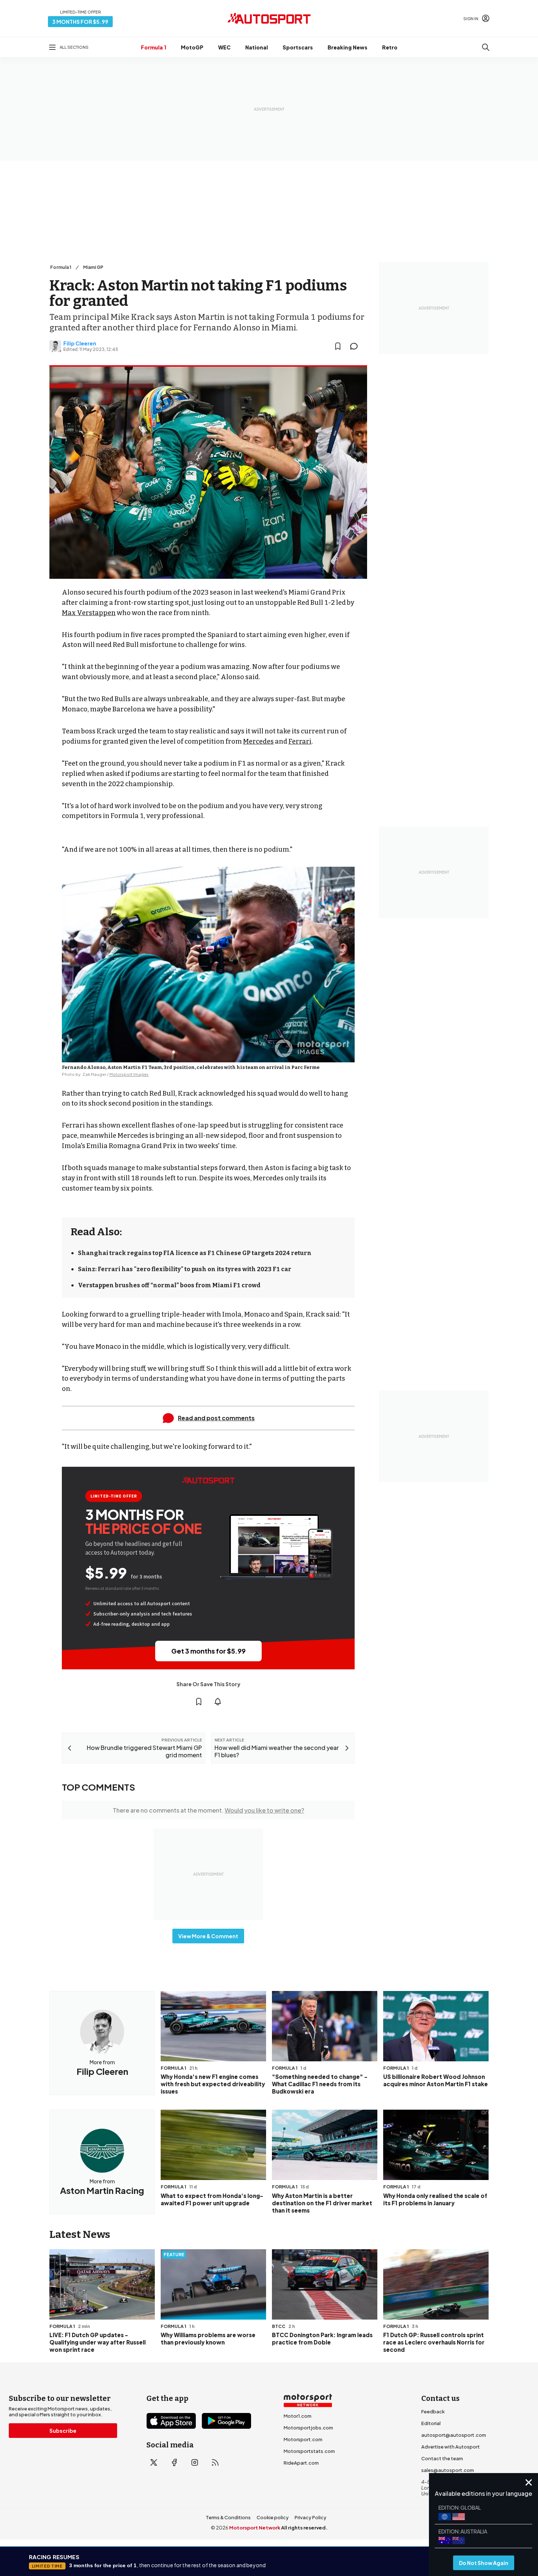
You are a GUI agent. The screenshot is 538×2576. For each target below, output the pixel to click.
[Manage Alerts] (218, 1702)
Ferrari (300, 741)
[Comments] (356, 346)
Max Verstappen (89, 613)
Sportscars (298, 47)
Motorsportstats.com (309, 2451)
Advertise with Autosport (451, 2447)
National (257, 47)
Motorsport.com (303, 2439)
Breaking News (348, 47)
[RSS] (215, 2462)
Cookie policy (273, 2517)
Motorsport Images (129, 1074)
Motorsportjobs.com (308, 2428)
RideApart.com (301, 2463)
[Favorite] (338, 346)
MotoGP (192, 47)
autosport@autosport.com (454, 2435)
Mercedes (258, 741)
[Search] (486, 47)
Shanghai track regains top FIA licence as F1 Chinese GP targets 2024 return (195, 1253)
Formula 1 (154, 47)
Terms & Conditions (228, 2517)
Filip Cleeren (80, 343)
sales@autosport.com (448, 2470)
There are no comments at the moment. (208, 1810)
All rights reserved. (304, 2528)
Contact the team (442, 2458)
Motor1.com (298, 2416)
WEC (224, 47)
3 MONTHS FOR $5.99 (80, 22)
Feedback (433, 2412)
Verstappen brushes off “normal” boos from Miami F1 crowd (169, 1285)
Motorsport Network (255, 2528)
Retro (390, 47)
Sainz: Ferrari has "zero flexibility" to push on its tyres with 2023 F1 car (185, 1269)
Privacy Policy (311, 2517)
